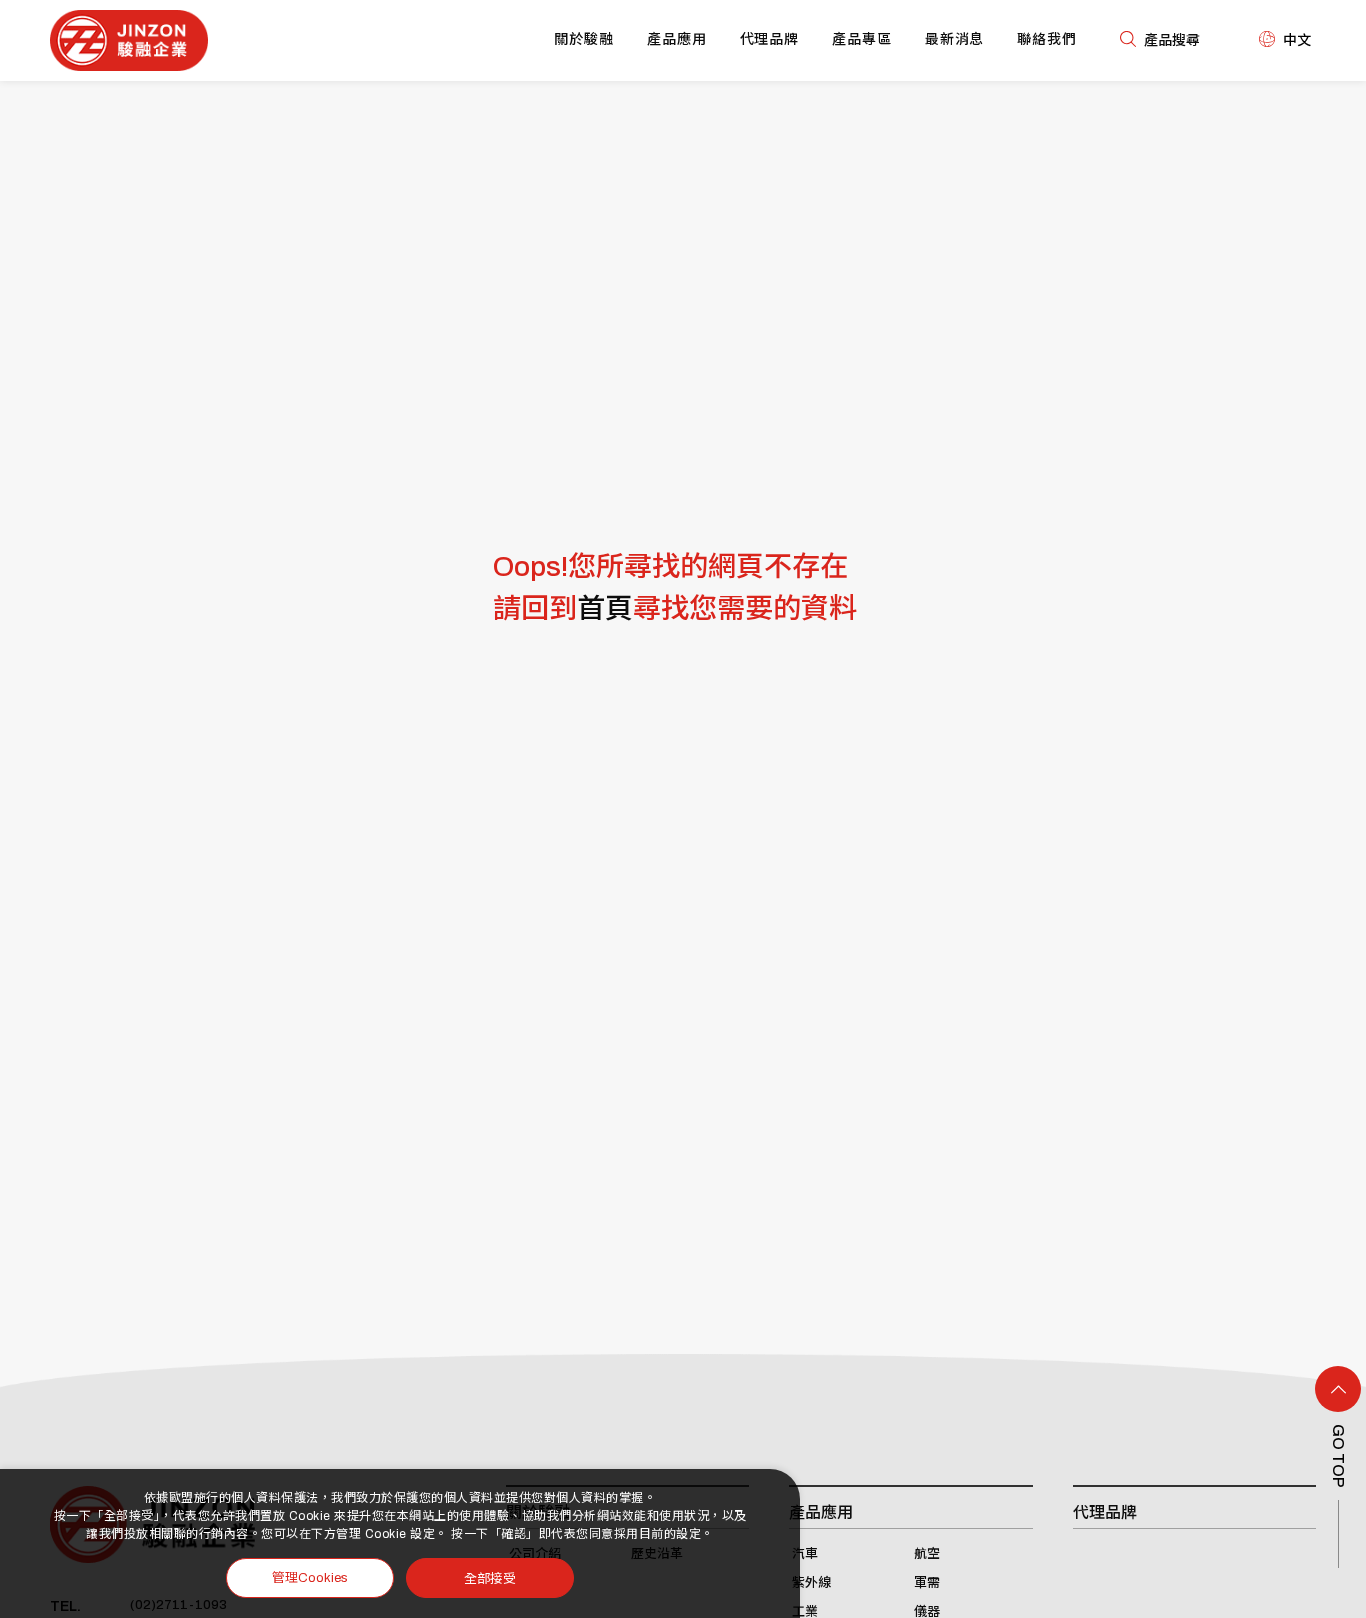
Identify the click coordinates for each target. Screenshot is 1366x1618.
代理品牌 (770, 39)
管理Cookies (310, 1578)
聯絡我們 (1047, 39)
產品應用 (677, 39)
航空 (927, 1554)
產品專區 (862, 39)
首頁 (605, 608)
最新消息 (955, 39)
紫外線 (811, 1583)
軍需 (927, 1583)
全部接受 (490, 1577)
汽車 (805, 1554)
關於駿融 (584, 39)
